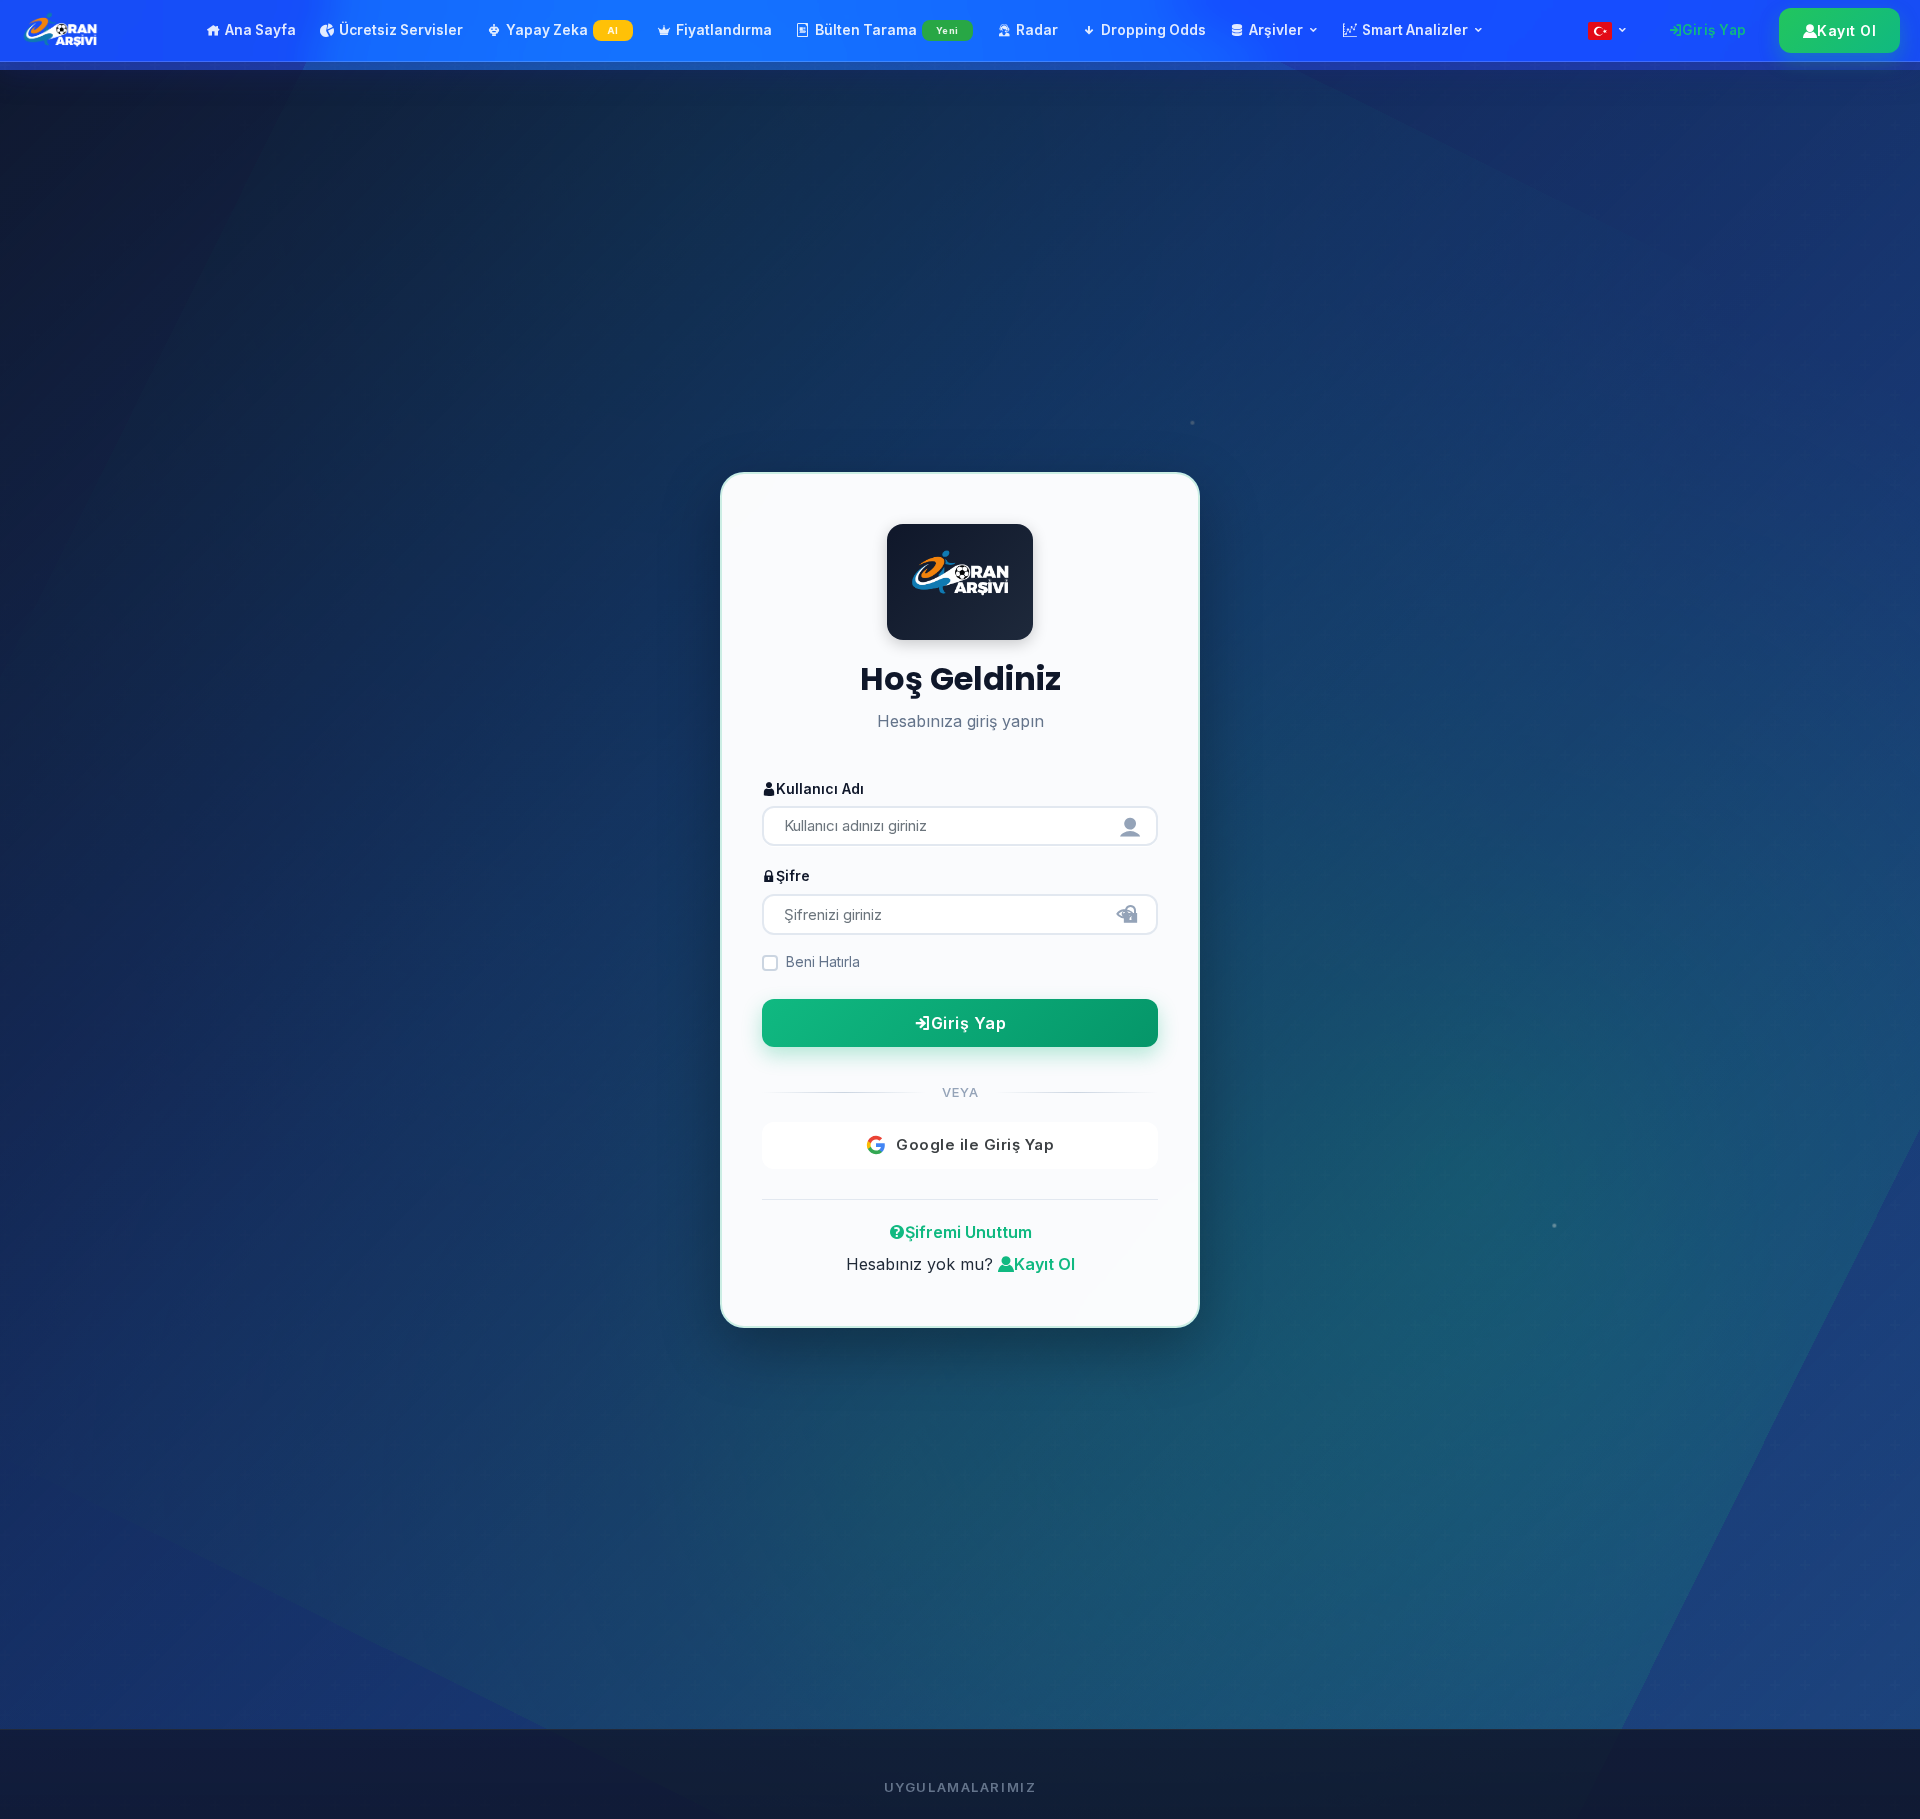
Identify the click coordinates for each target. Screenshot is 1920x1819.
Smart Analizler (1415, 30)
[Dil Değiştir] (1607, 31)
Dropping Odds (1153, 30)
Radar (1037, 30)
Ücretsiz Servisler (401, 30)
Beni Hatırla (823, 960)
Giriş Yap (1714, 30)
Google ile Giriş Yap (975, 1144)
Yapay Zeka (562, 30)
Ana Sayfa (260, 30)
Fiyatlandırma (724, 30)
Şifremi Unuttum (968, 1231)
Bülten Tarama (887, 30)
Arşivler (1276, 30)
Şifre (793, 875)
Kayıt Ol (1846, 30)
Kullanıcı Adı (820, 787)
